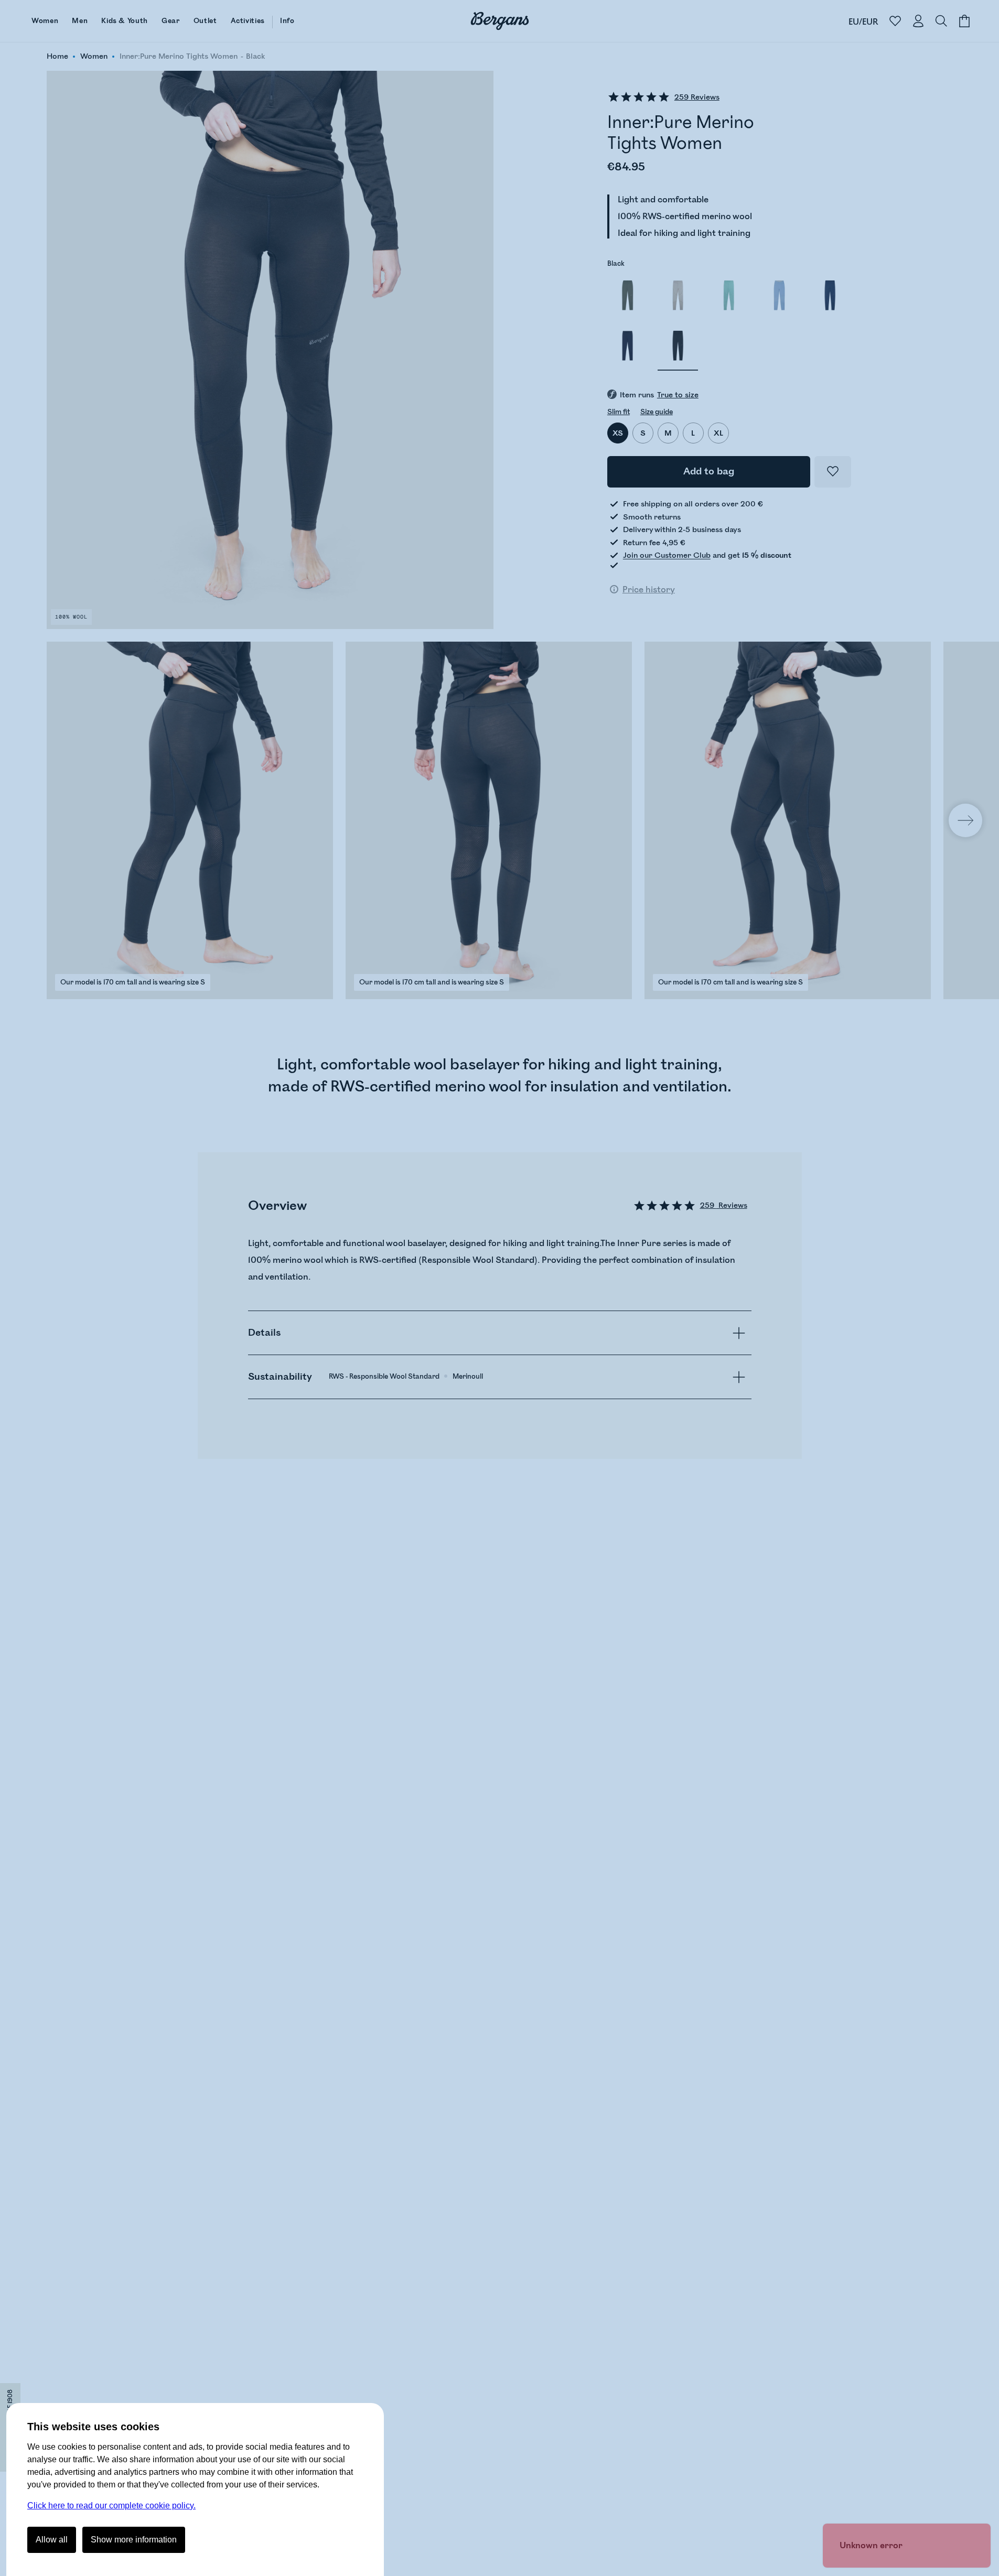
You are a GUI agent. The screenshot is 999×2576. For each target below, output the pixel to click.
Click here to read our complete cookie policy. (111, 2505)
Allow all (52, 2540)
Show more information (134, 2540)
